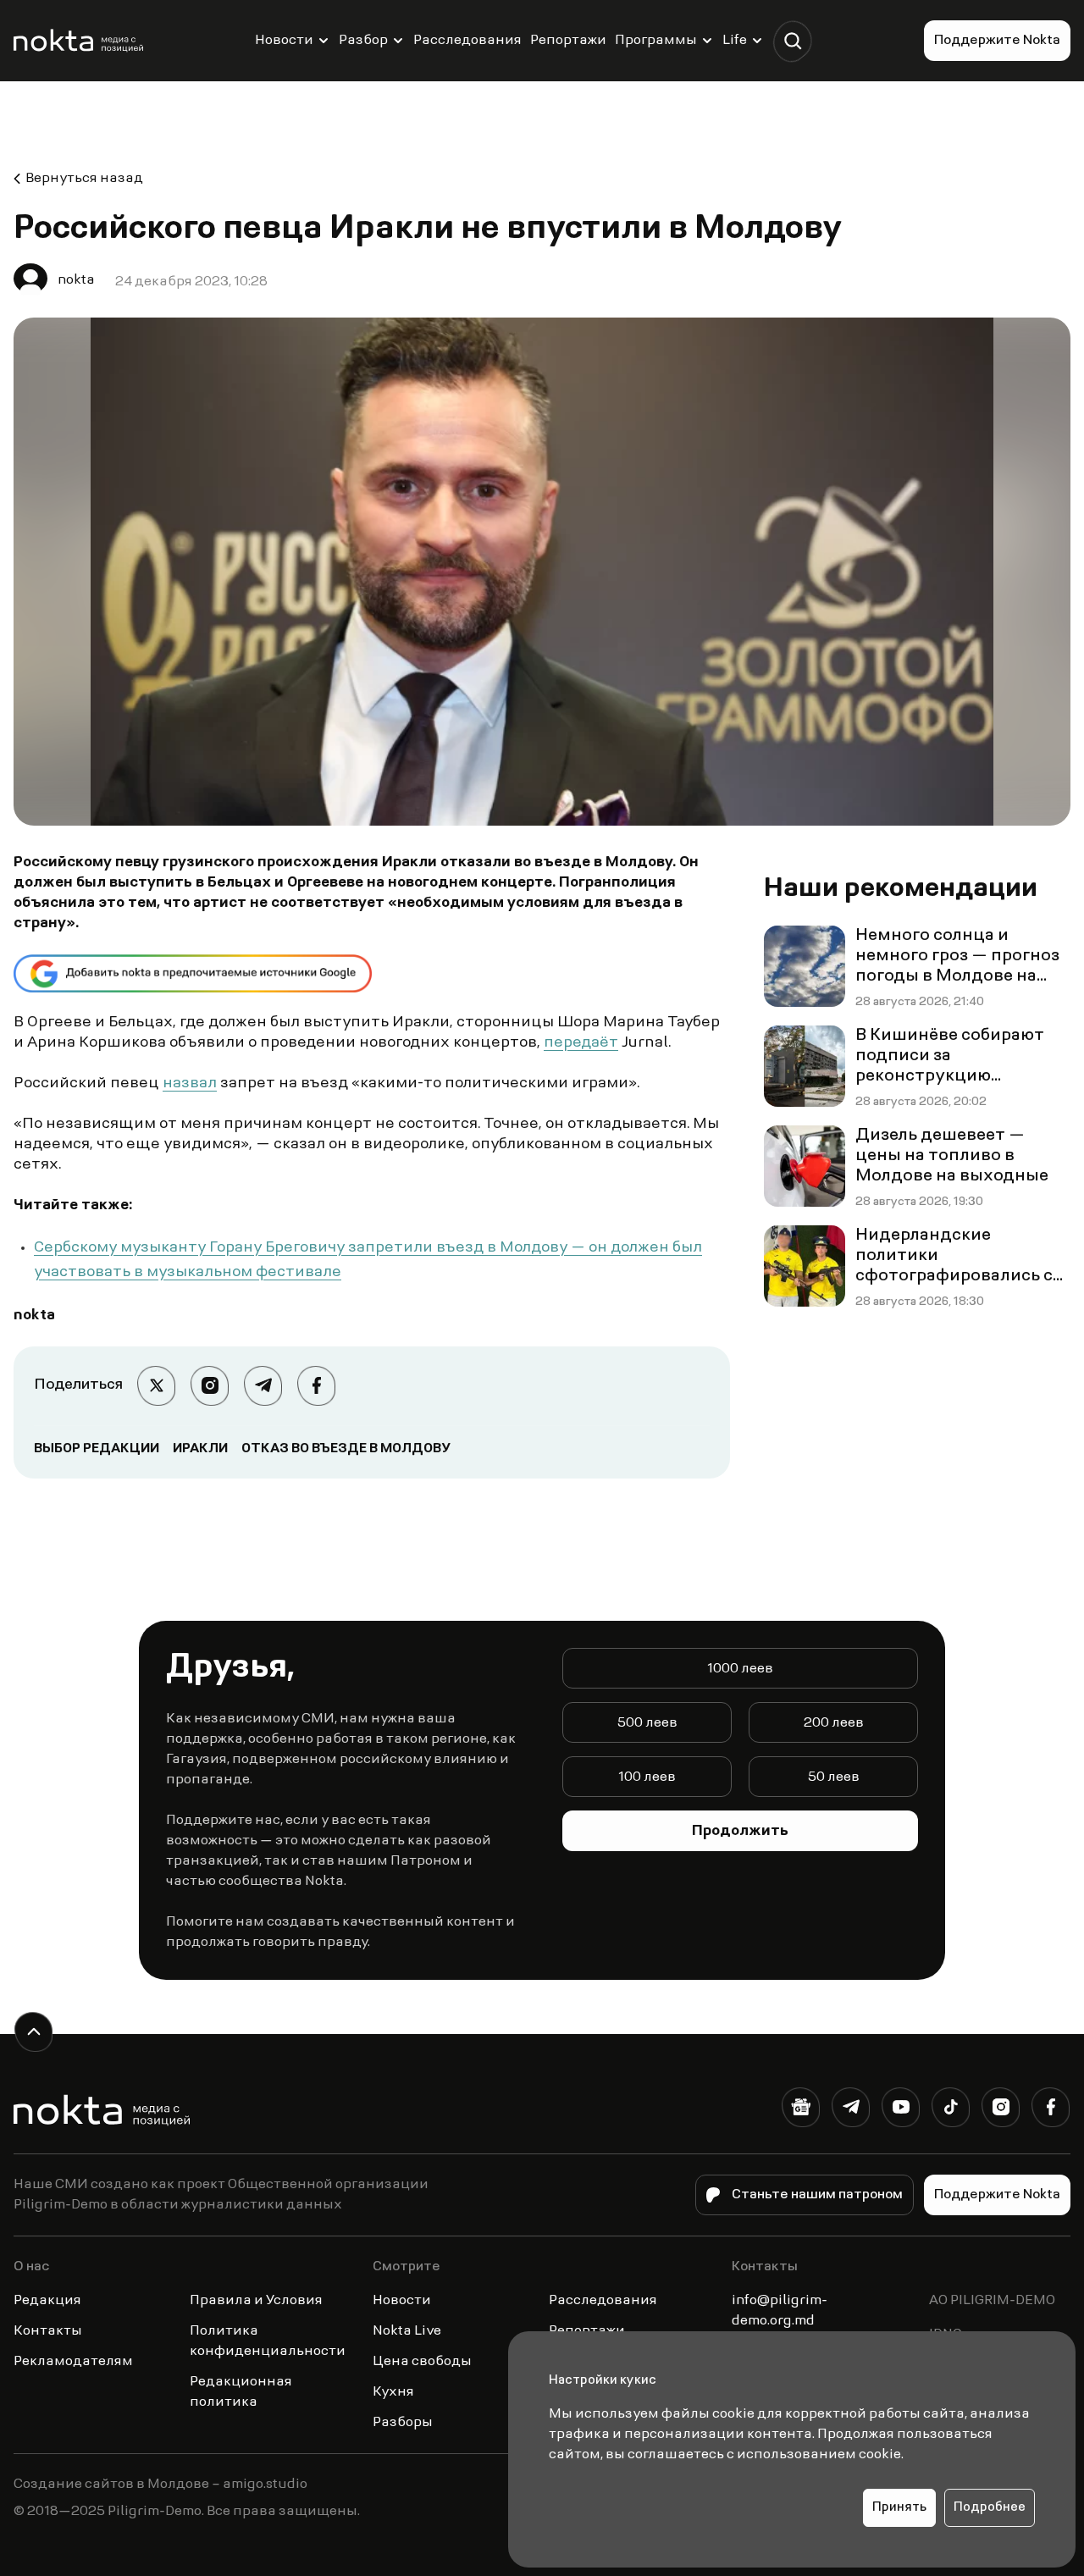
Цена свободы (422, 2362)
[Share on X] (156, 1386)
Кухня (393, 2392)
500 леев (647, 1723)
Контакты (48, 2331)
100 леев (647, 1777)
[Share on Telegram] (263, 1386)
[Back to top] (33, 2032)
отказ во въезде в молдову (346, 1449)
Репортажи (568, 41)
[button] (792, 41)
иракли (200, 1449)
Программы (656, 41)
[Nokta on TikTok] (951, 2111)
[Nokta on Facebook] (1051, 2111)
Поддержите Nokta (997, 41)
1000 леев (740, 1669)
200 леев (834, 1723)
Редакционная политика (241, 2392)
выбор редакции (97, 1449)
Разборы (403, 2423)
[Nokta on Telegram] (851, 2111)
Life (735, 41)
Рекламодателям (73, 2362)
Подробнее (990, 2508)
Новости (284, 41)
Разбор (363, 41)
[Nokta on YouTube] (901, 2111)
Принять (899, 2508)
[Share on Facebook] (316, 1386)
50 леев (834, 1777)
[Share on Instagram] (210, 1386)
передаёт (581, 1043)
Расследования (467, 41)
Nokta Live (407, 2331)
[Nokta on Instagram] (1001, 2111)
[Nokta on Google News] (801, 2111)
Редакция (47, 2301)
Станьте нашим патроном (817, 2195)
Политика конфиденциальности (268, 2341)
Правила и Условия (256, 2301)
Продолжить (740, 1832)
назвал (190, 1084)
